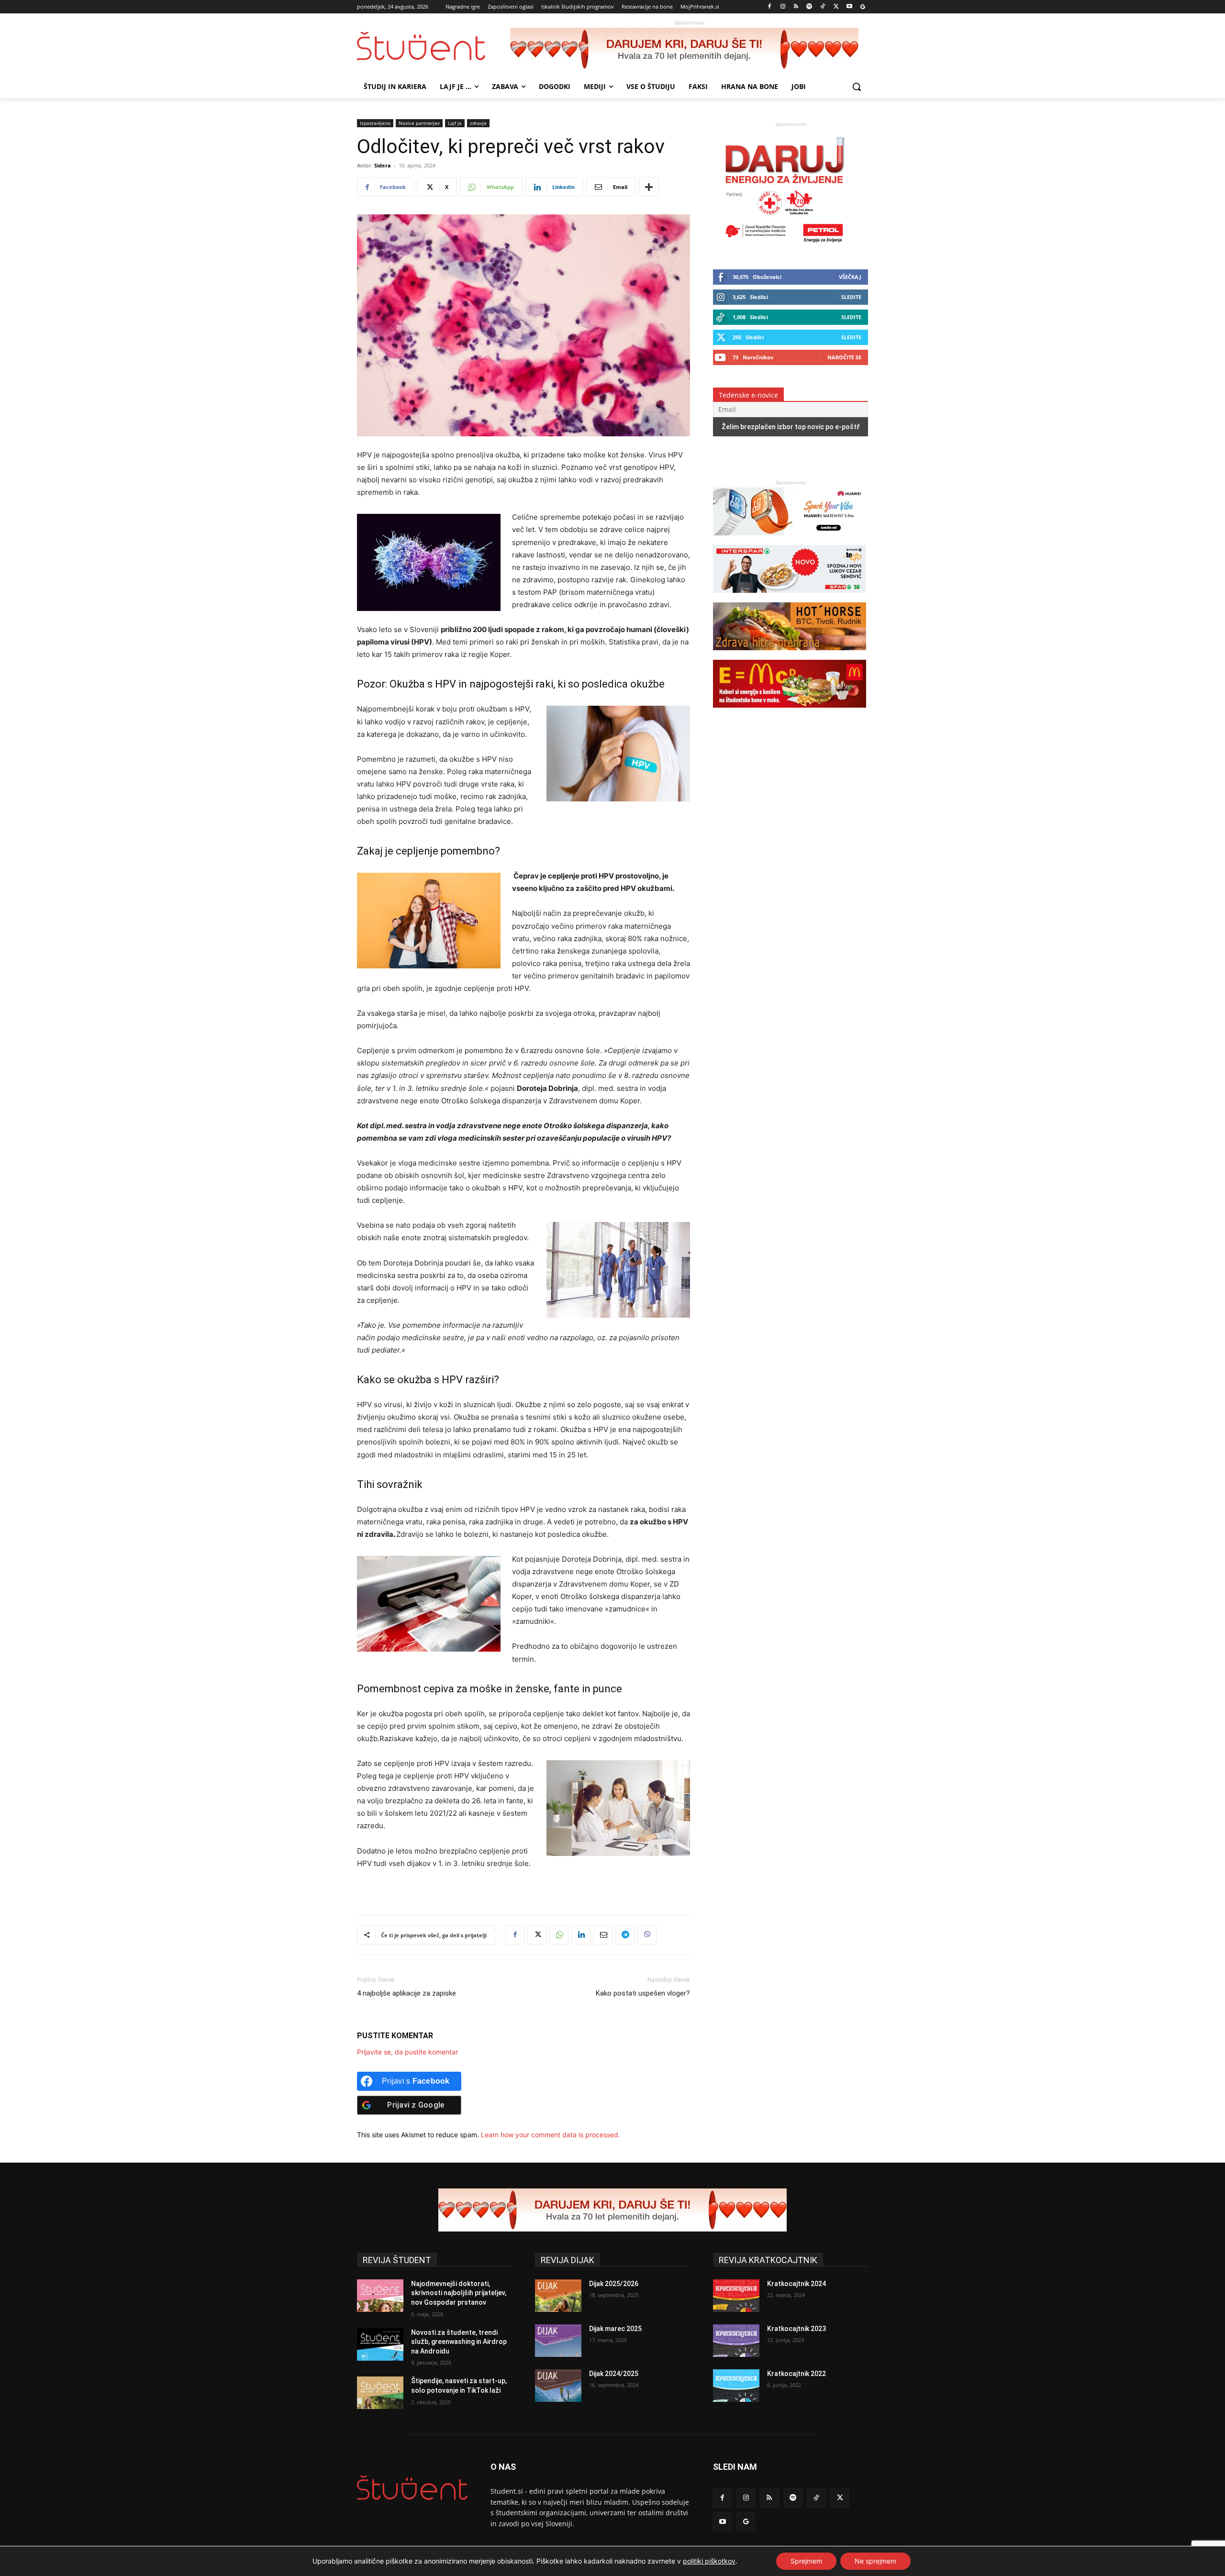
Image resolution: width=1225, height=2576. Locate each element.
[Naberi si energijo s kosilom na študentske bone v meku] (790, 712)
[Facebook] (770, 7)
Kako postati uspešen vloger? (643, 1993)
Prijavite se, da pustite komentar (407, 2052)
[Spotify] (809, 7)
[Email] (603, 1935)
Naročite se (844, 357)
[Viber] (647, 1935)
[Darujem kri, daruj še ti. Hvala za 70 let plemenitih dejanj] (689, 49)
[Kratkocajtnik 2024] (736, 2296)
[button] (857, 87)
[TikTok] (823, 7)
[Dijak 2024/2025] (558, 2386)
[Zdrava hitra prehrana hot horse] (790, 655)
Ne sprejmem (875, 2561)
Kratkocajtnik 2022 (796, 2374)
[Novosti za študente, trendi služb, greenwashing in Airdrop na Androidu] (380, 2344)
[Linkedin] (581, 1935)
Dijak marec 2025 (615, 2329)
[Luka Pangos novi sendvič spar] (790, 597)
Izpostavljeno (375, 123)
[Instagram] (783, 7)
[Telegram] (625, 1935)
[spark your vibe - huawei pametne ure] (790, 540)
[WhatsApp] (559, 1935)
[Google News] (863, 7)
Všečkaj (850, 277)
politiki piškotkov (709, 2561)
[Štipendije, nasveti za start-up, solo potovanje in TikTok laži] (380, 2393)
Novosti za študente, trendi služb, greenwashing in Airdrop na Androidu (459, 2342)
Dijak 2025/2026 (614, 2284)
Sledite (851, 297)
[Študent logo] (434, 46)
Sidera (383, 165)
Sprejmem (806, 2561)
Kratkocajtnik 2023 (796, 2329)
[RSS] (796, 7)
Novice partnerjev (419, 123)
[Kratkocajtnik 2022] (736, 2386)
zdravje (478, 123)
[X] (836, 7)
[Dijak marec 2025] (558, 2341)
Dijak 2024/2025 (614, 2374)
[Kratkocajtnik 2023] (736, 2341)
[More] (649, 187)
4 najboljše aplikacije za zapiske (406, 1993)
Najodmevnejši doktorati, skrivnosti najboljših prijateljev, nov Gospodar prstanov (459, 2293)
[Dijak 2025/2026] (558, 2296)
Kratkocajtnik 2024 (796, 2284)
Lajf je (455, 123)
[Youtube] (849, 7)
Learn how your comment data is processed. (551, 2135)
